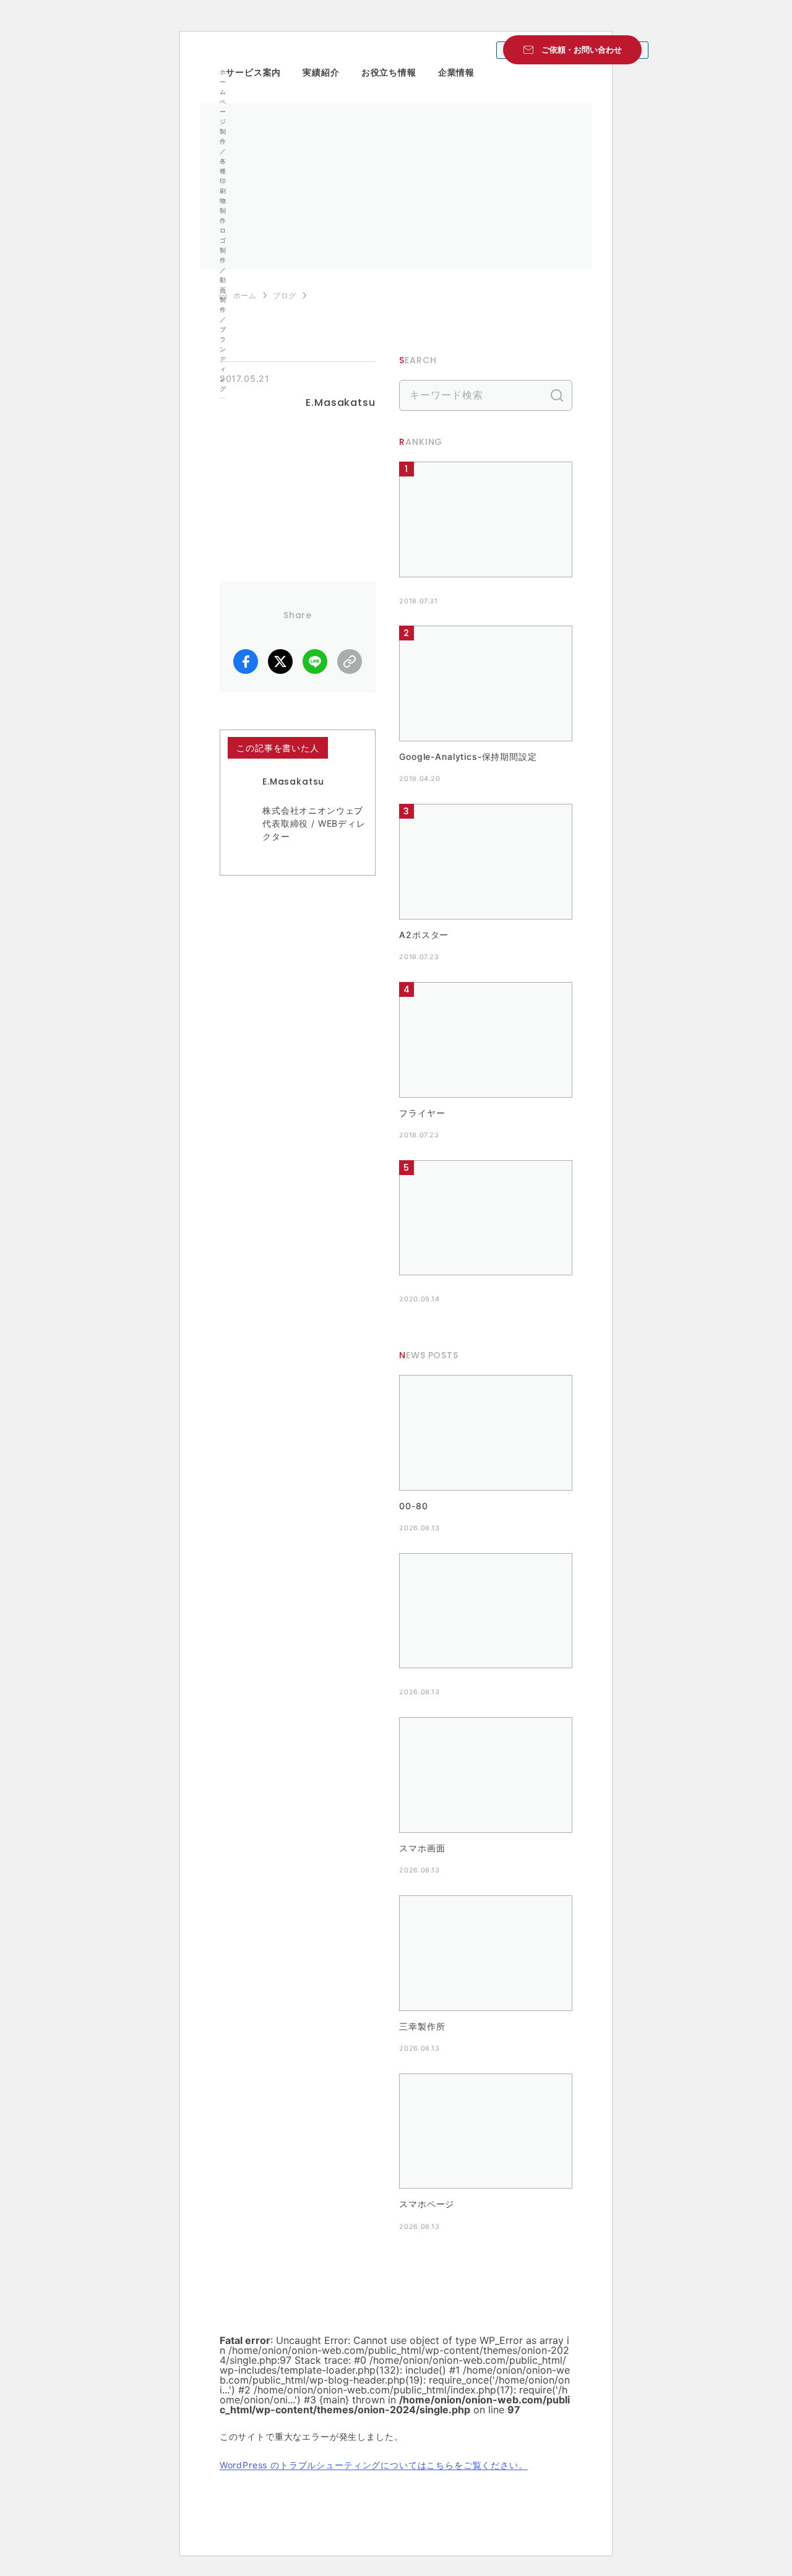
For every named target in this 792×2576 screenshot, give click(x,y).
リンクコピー (350, 661)
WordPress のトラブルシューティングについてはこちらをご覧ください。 (374, 2465)
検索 (557, 395)
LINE (315, 661)
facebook (246, 661)
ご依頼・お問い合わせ (582, 50)
